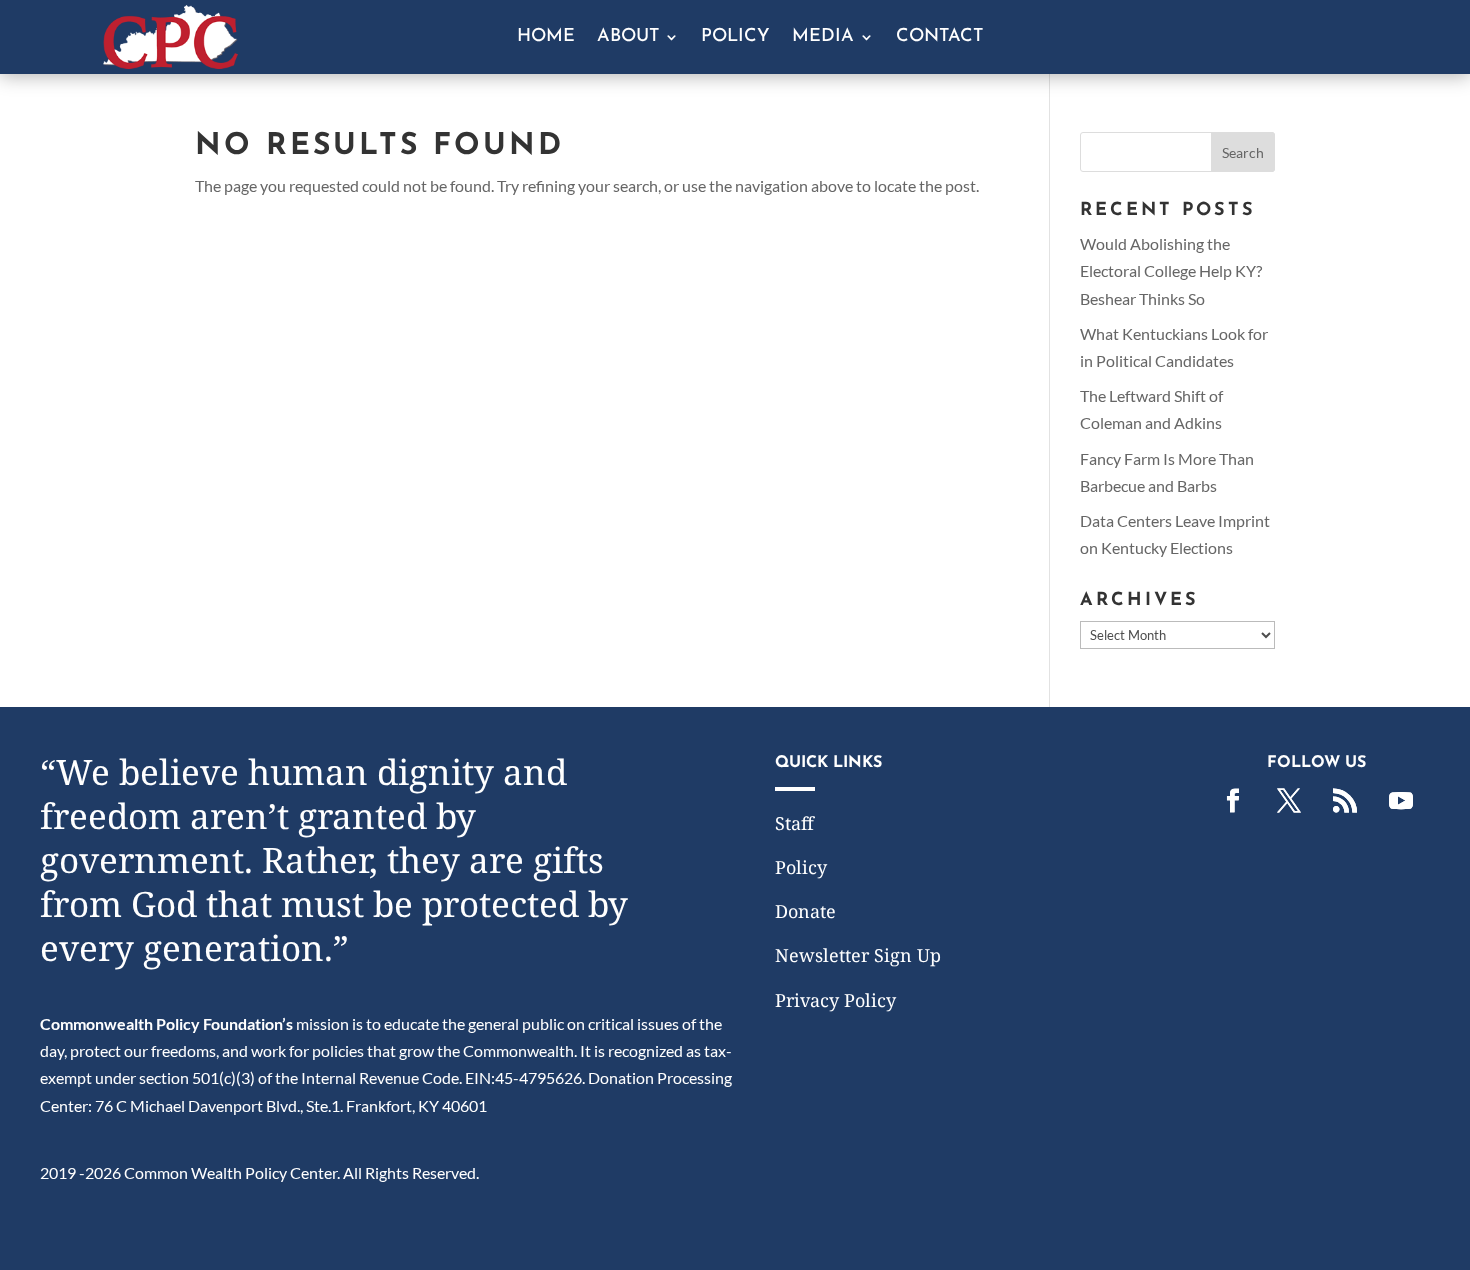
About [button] (628, 38)
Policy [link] (735, 38)
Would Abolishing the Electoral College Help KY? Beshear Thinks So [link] (1171, 270)
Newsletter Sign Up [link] (858, 955)
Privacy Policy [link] (835, 1000)
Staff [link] (794, 823)
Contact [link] (939, 38)
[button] (1243, 152)
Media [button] (823, 38)
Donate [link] (805, 911)
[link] (170, 62)
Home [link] (546, 38)
